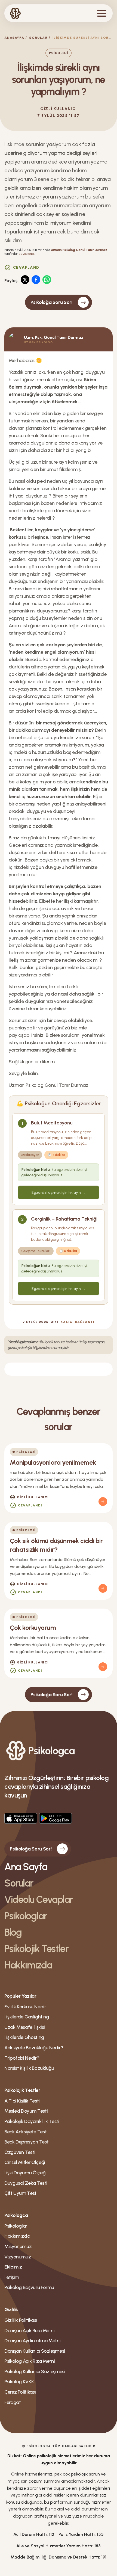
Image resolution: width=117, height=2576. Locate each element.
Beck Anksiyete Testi (26, 2132)
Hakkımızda (28, 1965)
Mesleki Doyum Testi (26, 2111)
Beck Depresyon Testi (27, 2142)
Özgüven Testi (20, 2152)
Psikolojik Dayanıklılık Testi (32, 2121)
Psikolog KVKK (19, 2382)
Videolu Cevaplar (39, 1900)
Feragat (13, 2402)
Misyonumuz (18, 2246)
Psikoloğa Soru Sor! (51, 302)
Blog (13, 1932)
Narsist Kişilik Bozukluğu (29, 2068)
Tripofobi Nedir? (22, 2058)
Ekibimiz (13, 2267)
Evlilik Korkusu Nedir (25, 2007)
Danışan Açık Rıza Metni (30, 2331)
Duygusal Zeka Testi (26, 2183)
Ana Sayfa (26, 1867)
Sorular (38, 38)
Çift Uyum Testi (21, 2193)
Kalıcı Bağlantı (78, 1322)
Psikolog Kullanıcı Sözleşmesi (35, 2371)
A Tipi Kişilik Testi (22, 2101)
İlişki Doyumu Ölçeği (25, 2173)
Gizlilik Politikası (21, 2320)
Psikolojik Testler (36, 1949)
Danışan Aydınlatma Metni (32, 2341)
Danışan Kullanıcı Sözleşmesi (35, 2351)
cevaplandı (26, 254)
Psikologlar (26, 1916)
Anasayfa (14, 38)
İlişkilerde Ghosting (24, 2037)
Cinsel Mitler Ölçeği (25, 2162)
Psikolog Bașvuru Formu (29, 2287)
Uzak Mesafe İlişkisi (25, 2027)
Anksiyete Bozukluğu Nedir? (34, 2048)
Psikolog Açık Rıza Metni (30, 2361)
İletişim (12, 2277)
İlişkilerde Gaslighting (27, 2017)
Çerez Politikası (20, 2392)
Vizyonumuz (18, 2257)
